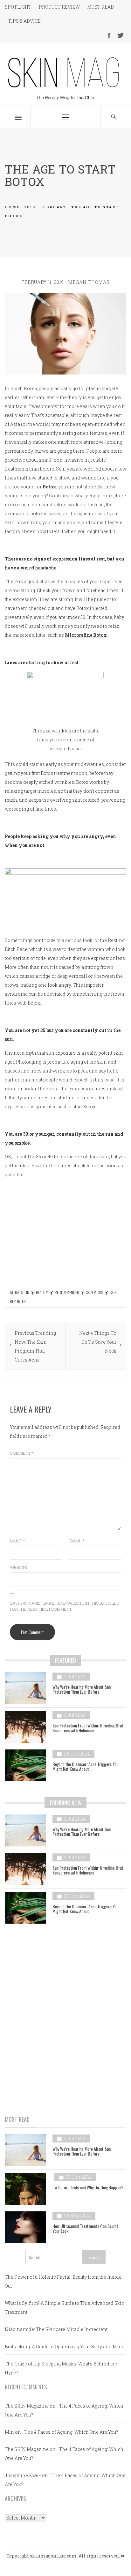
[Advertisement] (65, 2005)
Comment (22, 1453)
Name (17, 1541)
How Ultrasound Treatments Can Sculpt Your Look (85, 2228)
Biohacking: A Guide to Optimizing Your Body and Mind (65, 2346)
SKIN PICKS (94, 1292)
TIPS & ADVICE (24, 21)
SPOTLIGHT (18, 7)
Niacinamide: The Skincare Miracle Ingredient (56, 2329)
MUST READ (100, 7)
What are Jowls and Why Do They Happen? (89, 2187)
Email (77, 1541)
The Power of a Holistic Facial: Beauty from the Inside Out (63, 2281)
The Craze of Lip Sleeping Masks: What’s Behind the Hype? (61, 2368)
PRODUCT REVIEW (59, 7)
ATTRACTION (20, 1292)
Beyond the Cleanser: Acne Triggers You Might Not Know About (85, 1766)
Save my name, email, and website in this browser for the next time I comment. (65, 1606)
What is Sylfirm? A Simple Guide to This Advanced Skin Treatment (65, 2308)
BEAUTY (42, 1292)
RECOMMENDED (67, 1292)
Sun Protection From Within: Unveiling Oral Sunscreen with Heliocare (88, 1728)
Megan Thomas (89, 282)
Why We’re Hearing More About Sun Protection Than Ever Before (82, 1689)
